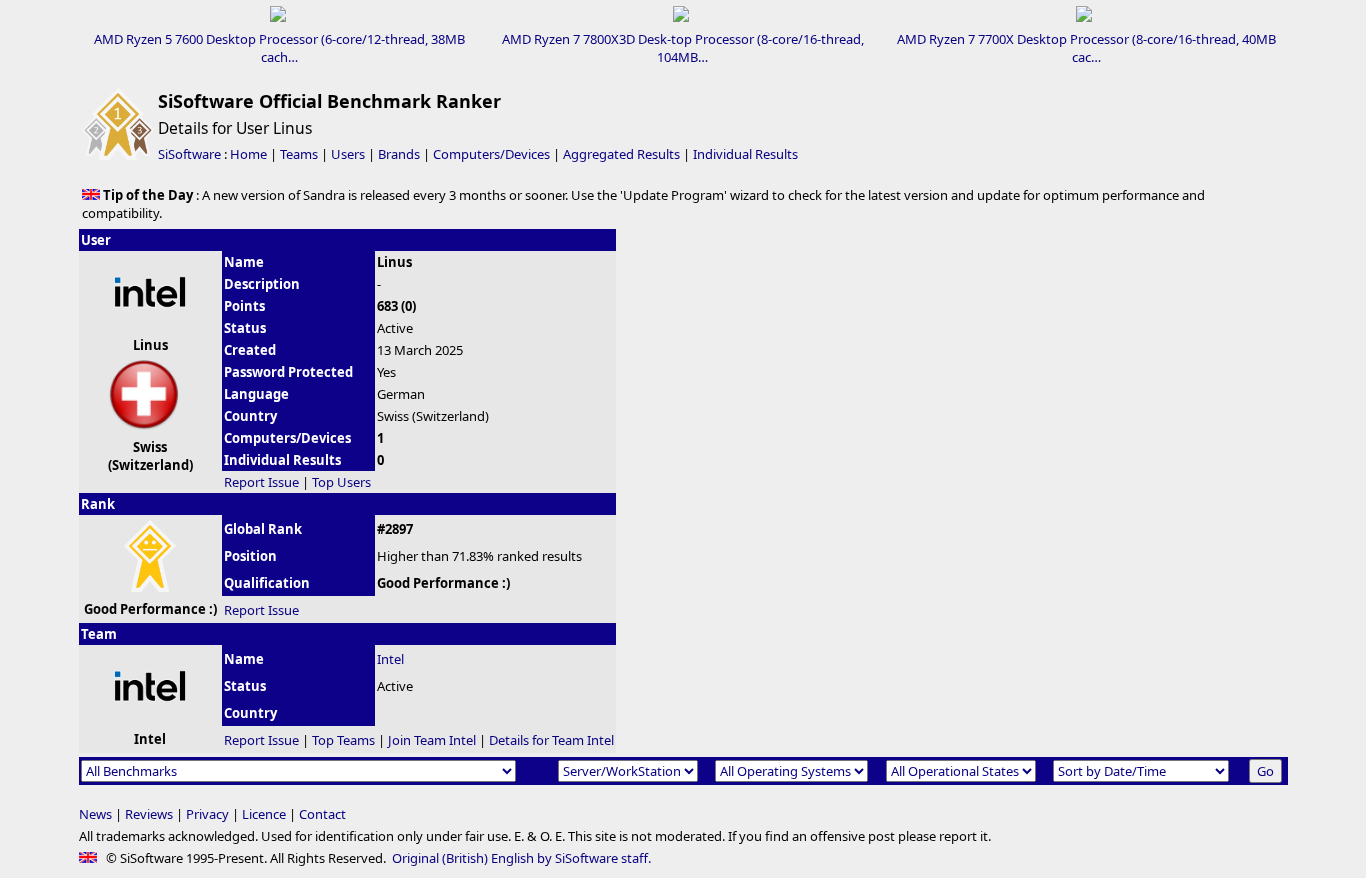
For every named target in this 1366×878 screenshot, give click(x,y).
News (95, 814)
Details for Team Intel (551, 740)
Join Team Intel (432, 740)
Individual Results (745, 154)
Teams (299, 154)
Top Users (341, 482)
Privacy (207, 814)
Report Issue (261, 482)
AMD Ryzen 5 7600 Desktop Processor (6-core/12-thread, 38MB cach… (279, 48)
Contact (322, 814)
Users (348, 154)
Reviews (149, 814)
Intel (390, 659)
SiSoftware (189, 154)
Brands (399, 154)
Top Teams (343, 740)
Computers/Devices (491, 154)
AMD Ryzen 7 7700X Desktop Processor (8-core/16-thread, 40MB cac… (1086, 48)
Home (248, 154)
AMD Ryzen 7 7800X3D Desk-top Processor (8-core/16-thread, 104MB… (683, 48)
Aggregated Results (621, 154)
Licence (264, 814)
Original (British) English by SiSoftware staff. (521, 858)
